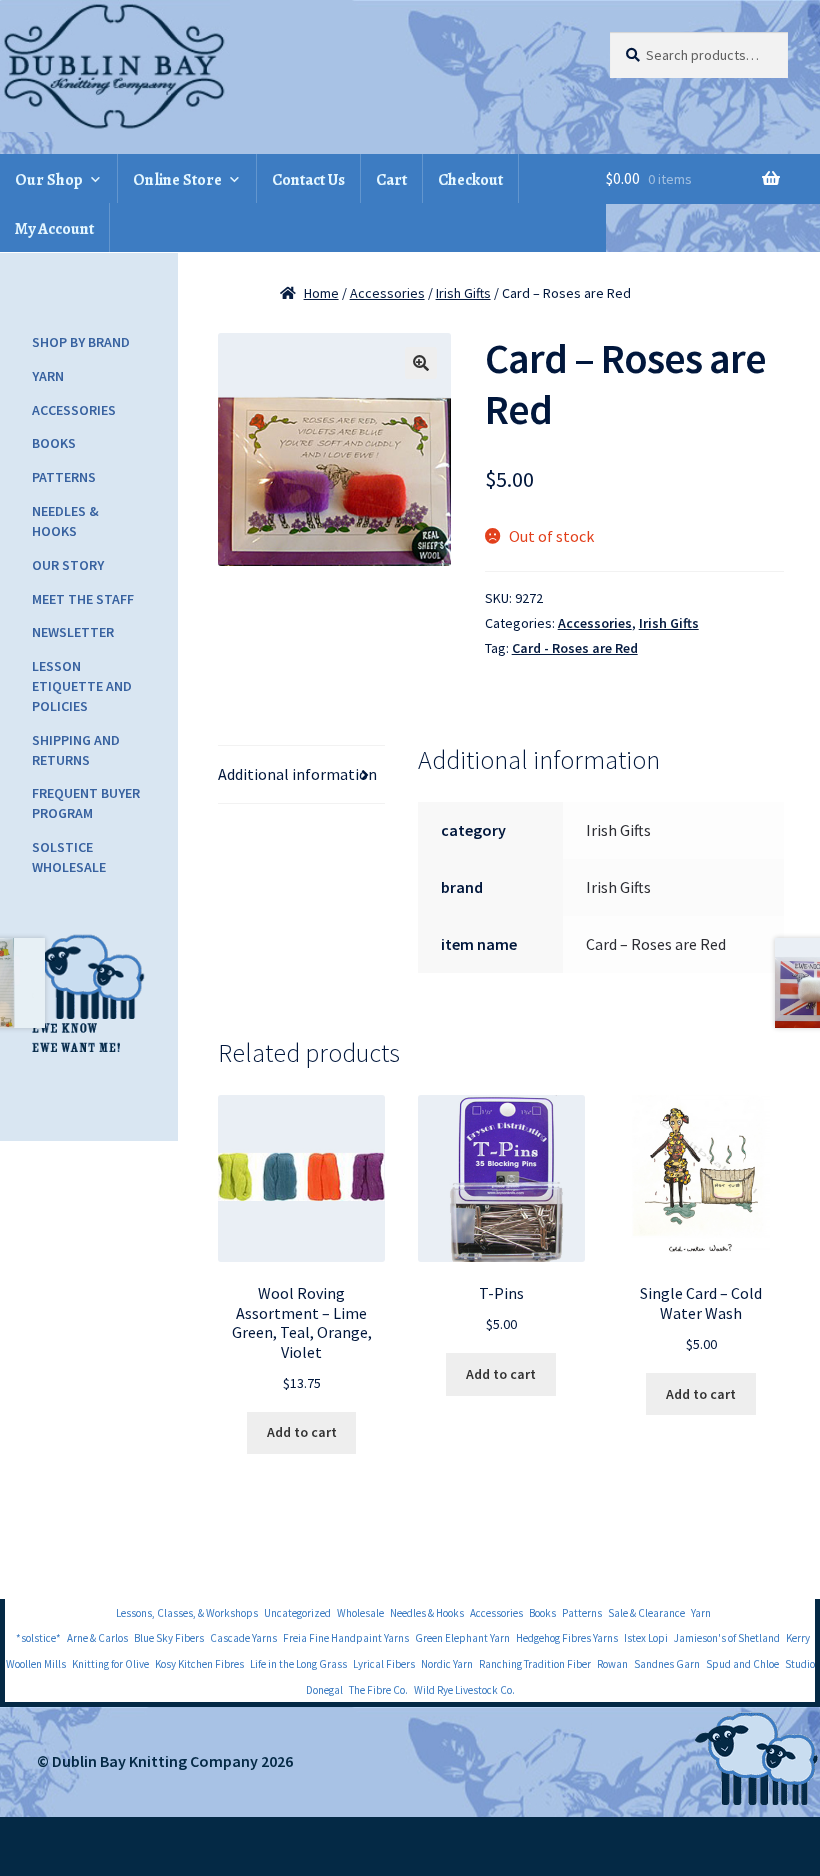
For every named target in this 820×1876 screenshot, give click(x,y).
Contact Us (308, 180)
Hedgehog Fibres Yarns (567, 1638)
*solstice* (38, 1638)
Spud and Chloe (742, 1664)
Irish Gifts (463, 293)
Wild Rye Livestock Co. (464, 1690)
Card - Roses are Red (575, 648)
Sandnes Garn (667, 1664)
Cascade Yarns (243, 1638)
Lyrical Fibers (384, 1664)
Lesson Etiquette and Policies (82, 686)
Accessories (387, 293)
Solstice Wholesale (69, 857)
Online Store (177, 180)
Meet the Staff (83, 599)
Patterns (64, 477)
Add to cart (302, 1432)
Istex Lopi (646, 1638)
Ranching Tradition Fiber (535, 1664)
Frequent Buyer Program (86, 803)
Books (54, 443)
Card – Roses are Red (656, 944)
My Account (54, 229)
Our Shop (49, 180)
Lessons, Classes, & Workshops (187, 1613)
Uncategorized (297, 1613)
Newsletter (73, 632)
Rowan (612, 1664)
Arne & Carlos (97, 1638)
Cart (391, 180)
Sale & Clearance (646, 1613)
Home (321, 293)
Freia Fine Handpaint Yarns (346, 1638)
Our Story (68, 565)
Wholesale (360, 1613)
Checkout (470, 180)
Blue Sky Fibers (169, 1638)
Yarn (48, 376)
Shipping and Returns (76, 750)
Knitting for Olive (110, 1664)
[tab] (301, 775)
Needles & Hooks (65, 521)
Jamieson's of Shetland (727, 1638)
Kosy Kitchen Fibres (199, 1664)
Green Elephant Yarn (462, 1638)
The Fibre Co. (378, 1690)
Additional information (297, 774)
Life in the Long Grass (298, 1664)
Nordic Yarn (447, 1664)
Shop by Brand (81, 342)
